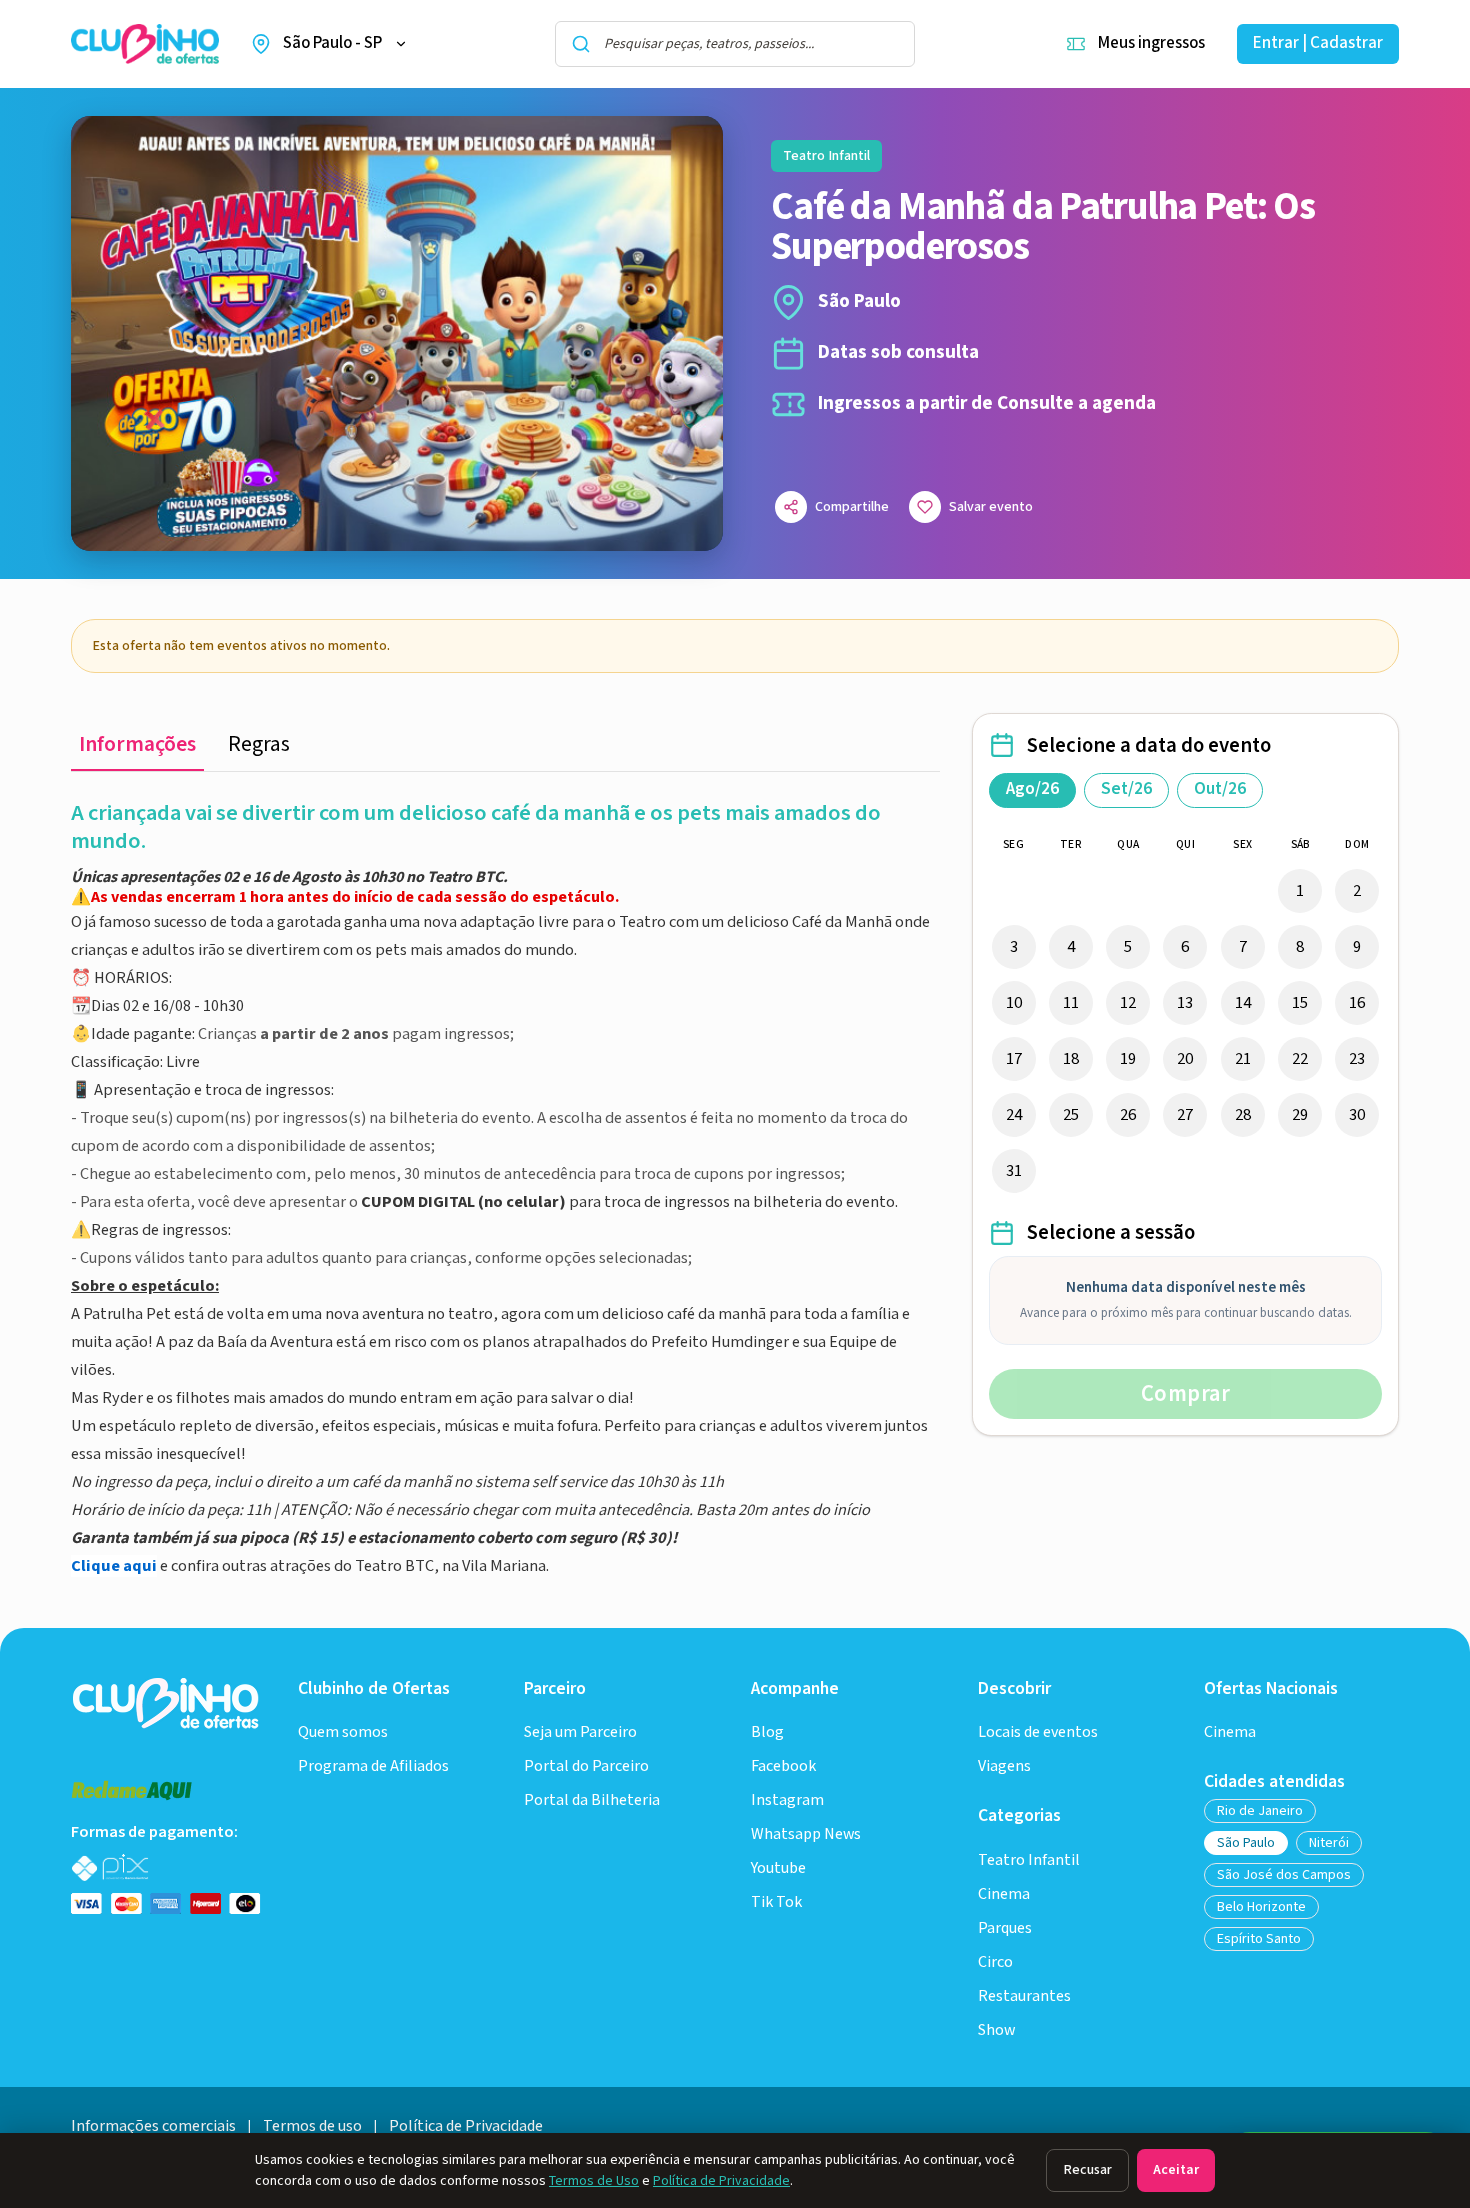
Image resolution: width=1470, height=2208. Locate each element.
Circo (995, 1962)
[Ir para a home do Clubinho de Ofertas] (145, 44)
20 (1185, 1059)
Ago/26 (1032, 789)
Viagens (1004, 1766)
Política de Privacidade (721, 2181)
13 (1185, 1003)
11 (1071, 1003)
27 (1185, 1115)
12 (1128, 1003)
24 (1014, 1115)
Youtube (778, 1868)
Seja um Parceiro (580, 1732)
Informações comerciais (153, 2126)
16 (1357, 1003)
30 (1357, 1115)
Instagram (787, 1800)
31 (1014, 1171)
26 (1128, 1115)
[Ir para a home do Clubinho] (167, 1702)
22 (1300, 1059)
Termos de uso (312, 2126)
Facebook (783, 1766)
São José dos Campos (1284, 1875)
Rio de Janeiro (1260, 1811)
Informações (137, 744)
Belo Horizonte (1261, 1907)
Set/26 (1126, 789)
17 (1014, 1059)
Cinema (1004, 1894)
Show (996, 2030)
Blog (767, 1732)
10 (1014, 1003)
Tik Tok (776, 1902)
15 (1300, 1003)
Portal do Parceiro (586, 1766)
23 (1357, 1059)
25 (1071, 1115)
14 (1243, 1003)
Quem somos (343, 1732)
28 (1243, 1115)
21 (1243, 1059)
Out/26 (1220, 789)
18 (1071, 1059)
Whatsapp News (806, 1834)
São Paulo (1246, 1843)
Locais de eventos (1038, 1732)
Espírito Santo (1259, 1939)
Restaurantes (1024, 1996)
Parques (1005, 1928)
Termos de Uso (594, 2181)
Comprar (1186, 1394)
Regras (259, 744)
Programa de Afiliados (373, 1766)
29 (1300, 1115)
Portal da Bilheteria (592, 1800)
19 (1128, 1059)
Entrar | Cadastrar (1318, 43)
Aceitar (1176, 2170)
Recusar (1087, 2170)
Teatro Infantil (1029, 1860)
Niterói (1329, 1843)
